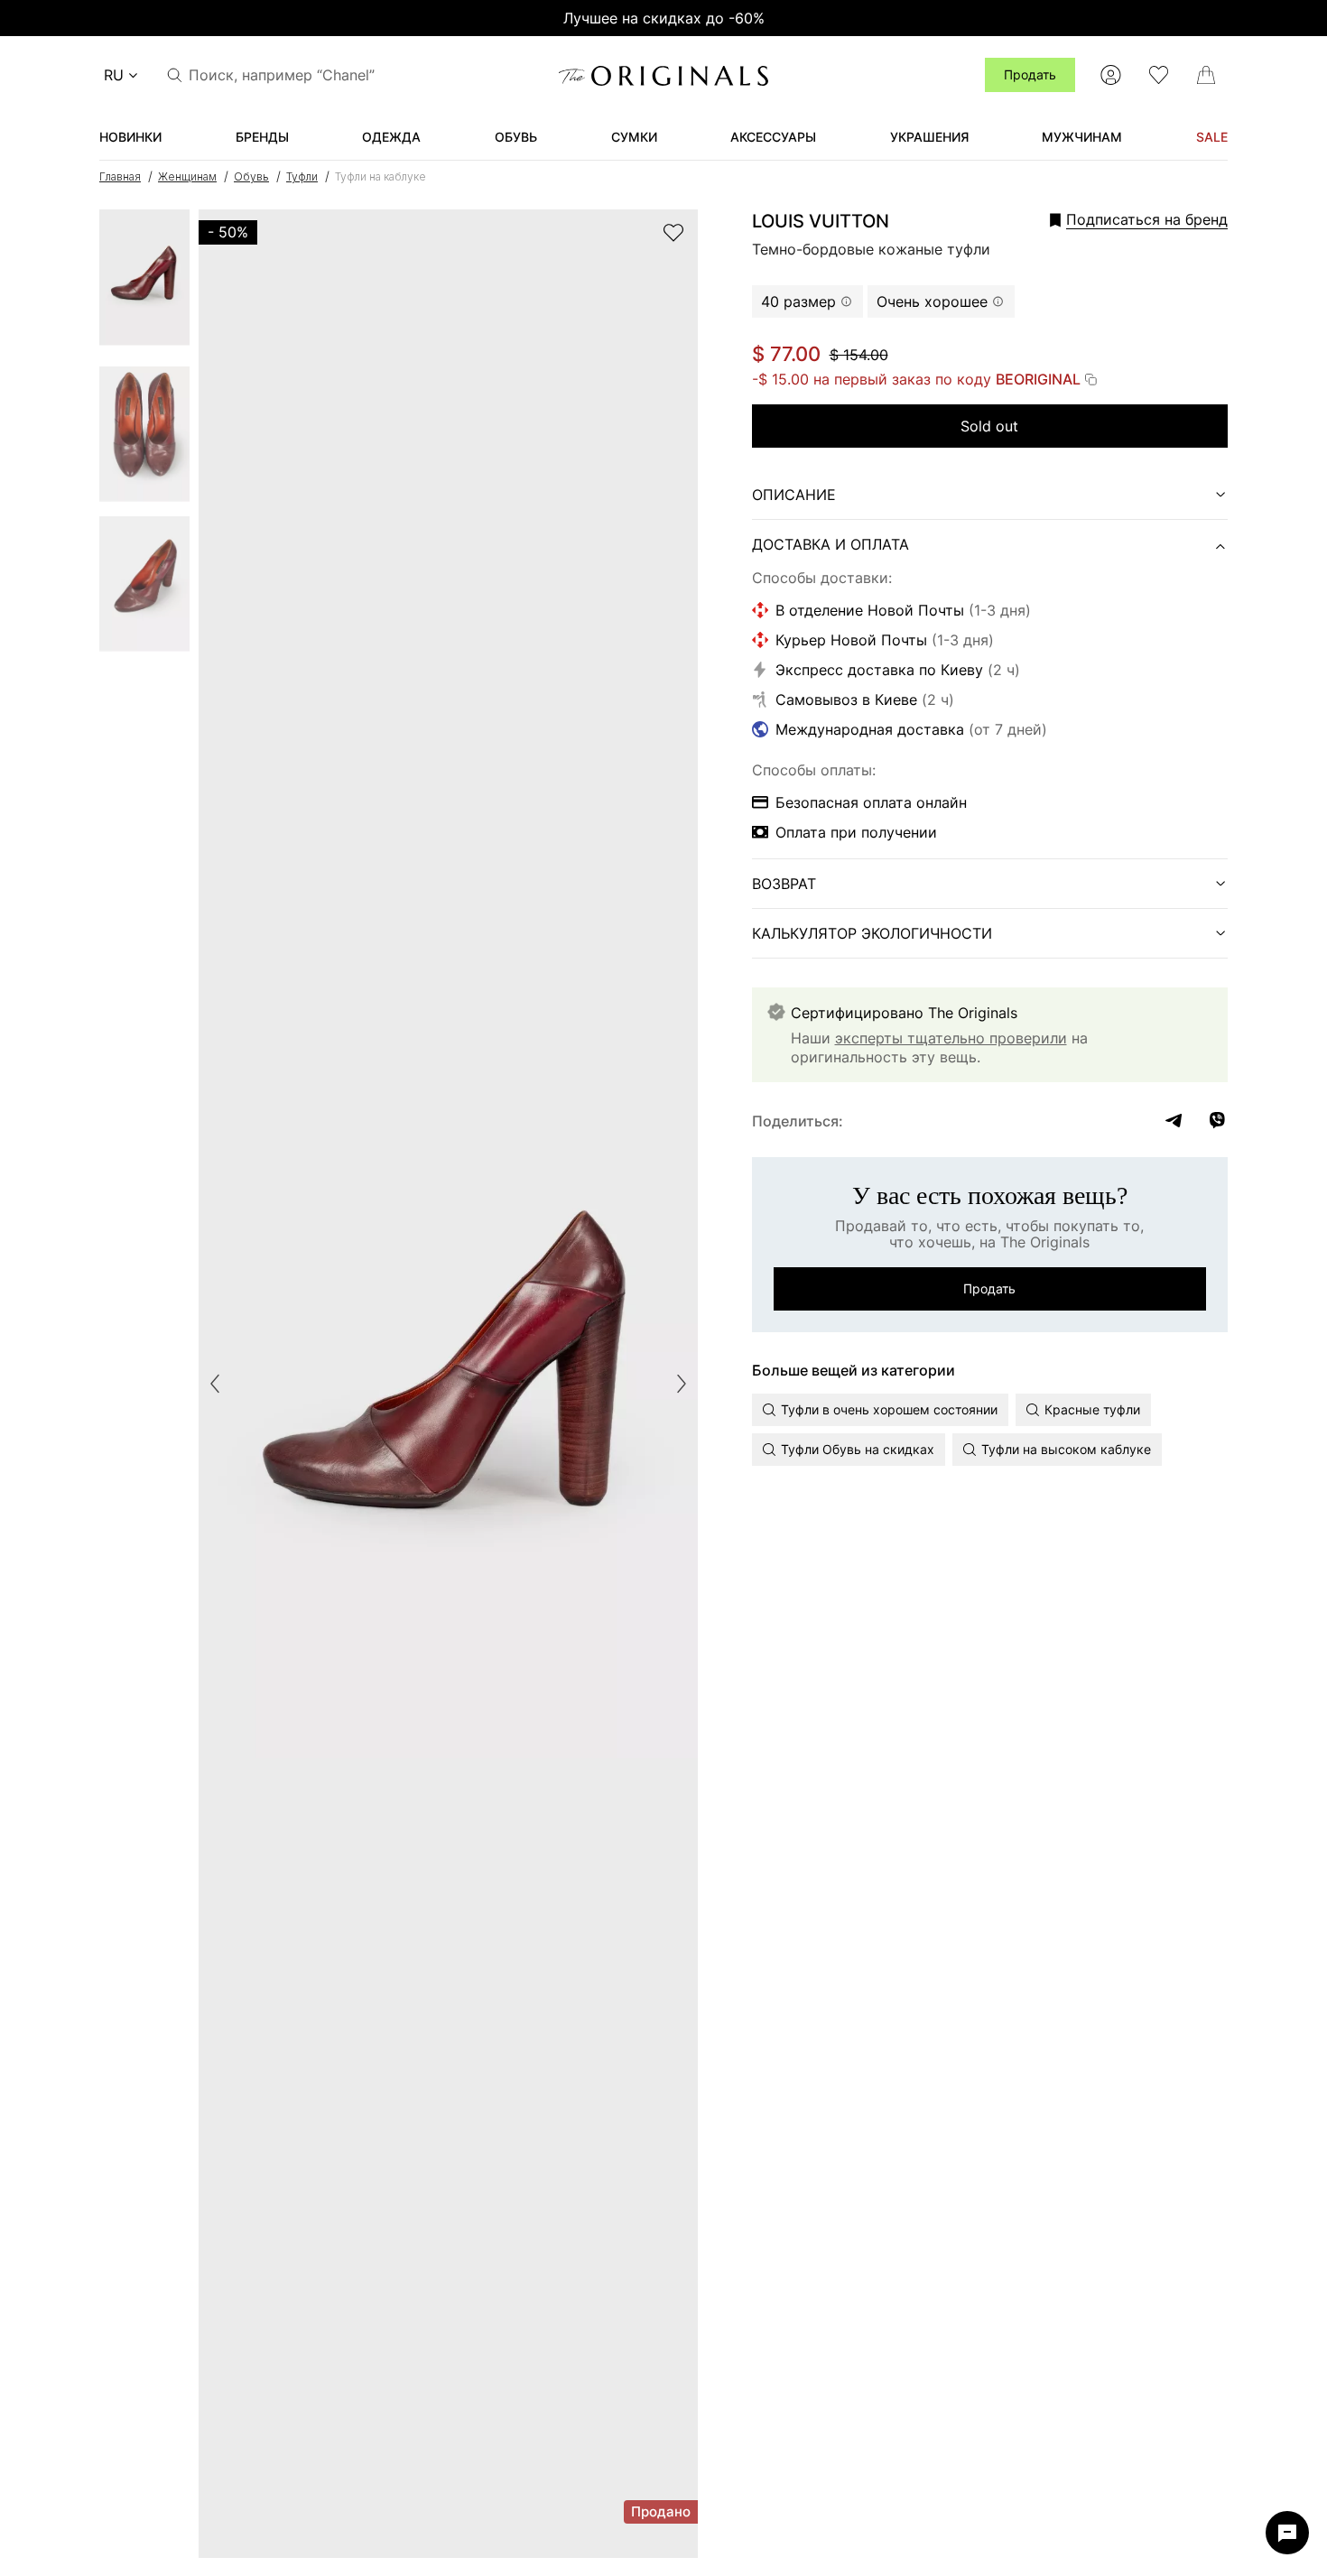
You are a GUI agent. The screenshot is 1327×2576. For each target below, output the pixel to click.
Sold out (989, 426)
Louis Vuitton (821, 221)
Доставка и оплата (831, 544)
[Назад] (215, 1384)
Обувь (251, 176)
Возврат (784, 884)
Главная (120, 176)
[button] (1114, 219)
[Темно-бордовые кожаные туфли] (144, 283)
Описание (794, 495)
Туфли (302, 176)
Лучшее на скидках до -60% (664, 18)
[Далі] (682, 1384)
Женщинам (187, 176)
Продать (1030, 74)
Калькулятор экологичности (872, 933)
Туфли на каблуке (380, 176)
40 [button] (798, 301)
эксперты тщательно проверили (951, 1038)
